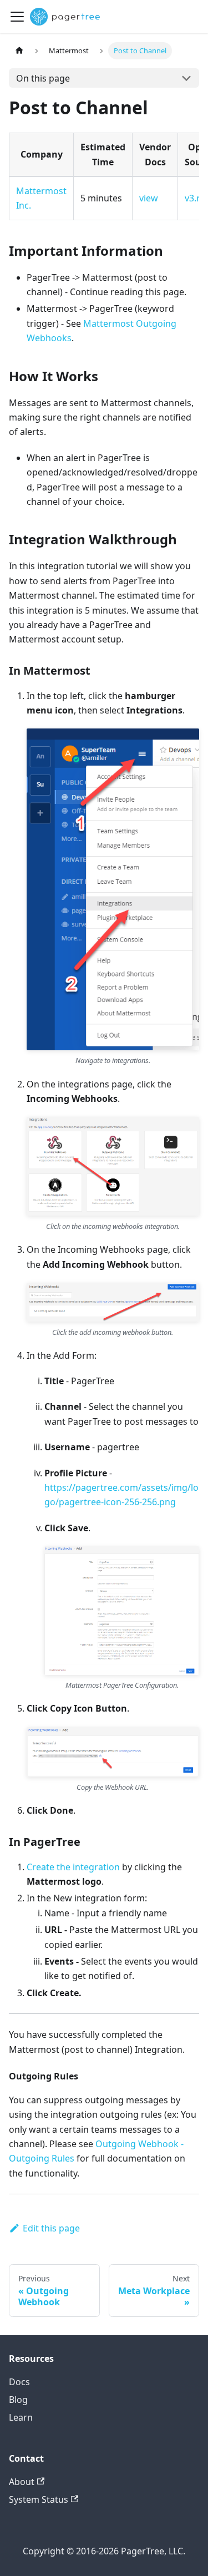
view (149, 198)
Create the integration (73, 1867)
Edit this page (51, 2228)
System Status (39, 2499)
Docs (19, 2382)
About (22, 2482)
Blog (18, 2400)
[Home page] (19, 51)
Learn (21, 2417)
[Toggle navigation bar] (17, 17)
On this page (43, 78)
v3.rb (195, 198)
